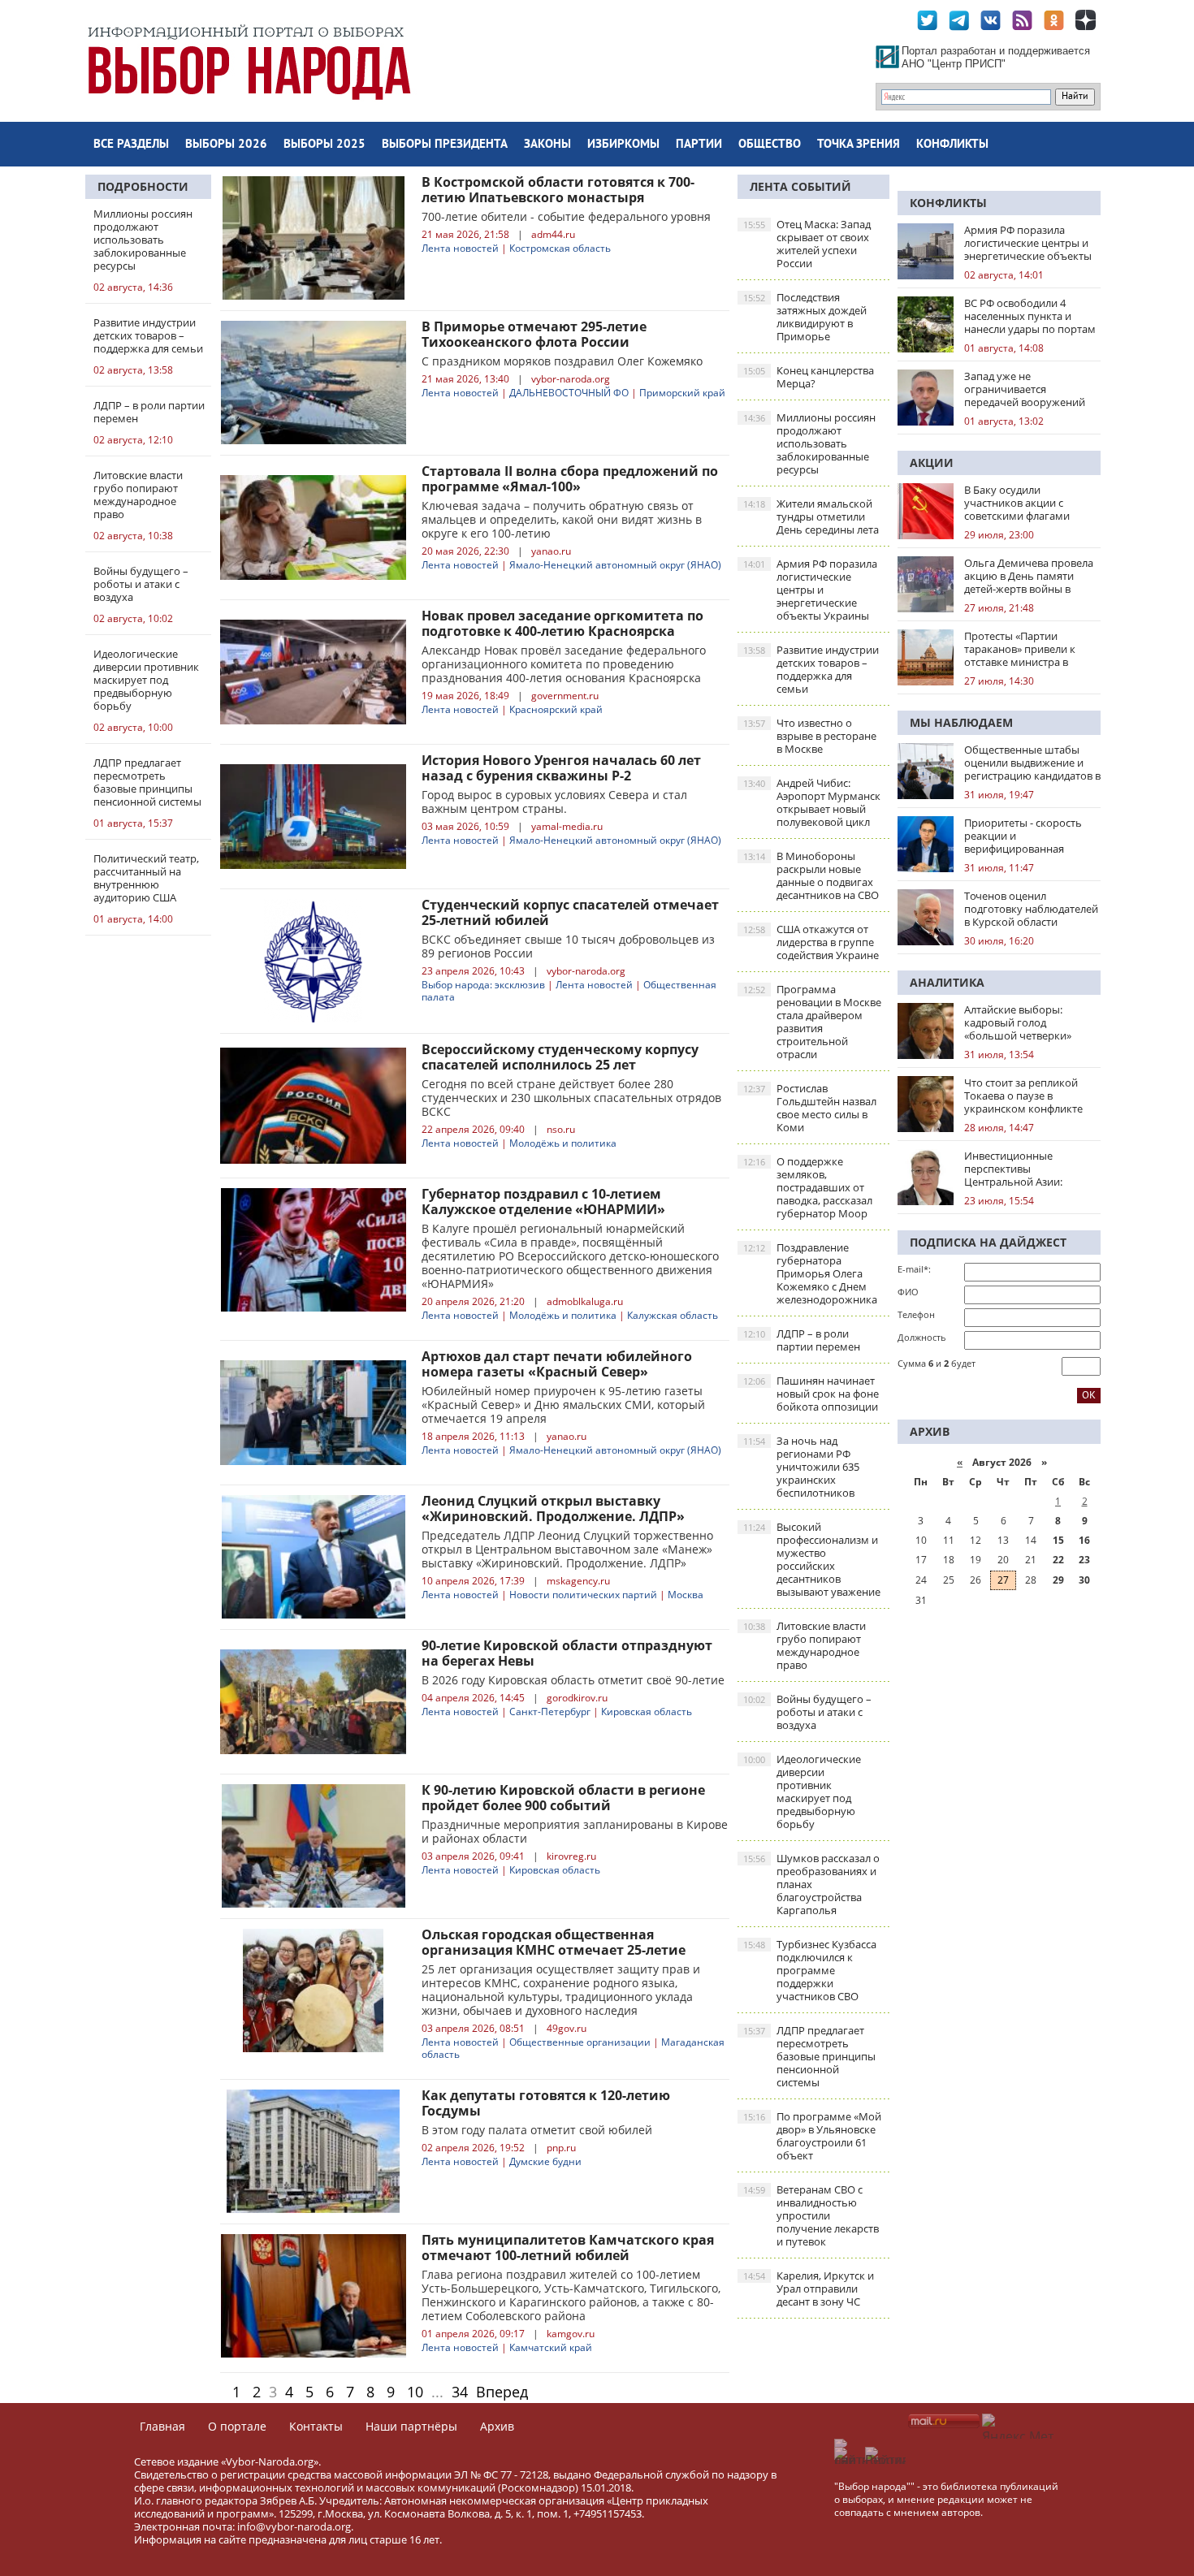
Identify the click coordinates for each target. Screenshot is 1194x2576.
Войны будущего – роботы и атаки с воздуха (807, 1712)
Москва (686, 1595)
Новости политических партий (583, 1595)
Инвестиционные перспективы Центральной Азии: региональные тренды (1021, 1169)
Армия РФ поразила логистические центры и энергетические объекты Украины (810, 590)
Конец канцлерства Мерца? (809, 377)
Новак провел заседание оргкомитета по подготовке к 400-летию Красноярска (562, 623)
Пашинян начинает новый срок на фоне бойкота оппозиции (811, 1394)
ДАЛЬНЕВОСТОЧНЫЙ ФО (569, 393)
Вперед (502, 2392)
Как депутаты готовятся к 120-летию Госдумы (546, 2103)
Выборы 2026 (226, 145)
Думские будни (545, 2161)
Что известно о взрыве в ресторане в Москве (810, 736)
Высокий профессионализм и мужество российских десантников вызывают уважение (812, 1559)
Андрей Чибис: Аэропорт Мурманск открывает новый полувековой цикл (812, 802)
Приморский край (682, 393)
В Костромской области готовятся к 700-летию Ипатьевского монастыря (558, 190)
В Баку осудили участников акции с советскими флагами (1017, 503)
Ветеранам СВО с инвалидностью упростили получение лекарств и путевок (811, 2215)
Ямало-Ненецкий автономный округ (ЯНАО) (615, 565)
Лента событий (800, 186)
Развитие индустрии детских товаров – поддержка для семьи (811, 669)
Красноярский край (556, 709)
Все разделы (131, 145)
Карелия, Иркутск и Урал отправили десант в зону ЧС (809, 2289)
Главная (162, 2426)
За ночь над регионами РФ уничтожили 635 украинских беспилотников (801, 1467)
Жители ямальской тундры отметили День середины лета (811, 516)
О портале (237, 2426)
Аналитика (947, 982)
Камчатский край (551, 2347)
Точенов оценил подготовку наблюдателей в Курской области (1031, 909)
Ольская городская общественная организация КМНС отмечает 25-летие (554, 1942)
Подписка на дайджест (988, 1242)
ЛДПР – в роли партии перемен (802, 1340)
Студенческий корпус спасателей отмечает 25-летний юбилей (570, 912)
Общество (770, 145)
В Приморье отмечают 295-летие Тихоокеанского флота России (534, 334)
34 (460, 2392)
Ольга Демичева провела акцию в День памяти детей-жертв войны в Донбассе (1029, 576)
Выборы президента (445, 145)
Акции (932, 462)
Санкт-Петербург (550, 1712)
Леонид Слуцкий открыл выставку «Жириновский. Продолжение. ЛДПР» (553, 1508)
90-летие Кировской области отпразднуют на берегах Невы (567, 1653)
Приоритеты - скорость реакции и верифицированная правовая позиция (1023, 836)
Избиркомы (623, 145)
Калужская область (673, 1315)
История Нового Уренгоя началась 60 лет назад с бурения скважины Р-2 (561, 768)
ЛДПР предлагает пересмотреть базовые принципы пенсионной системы (809, 2056)
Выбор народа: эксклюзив (483, 985)
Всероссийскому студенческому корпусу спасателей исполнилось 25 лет (560, 1057)
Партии (699, 145)
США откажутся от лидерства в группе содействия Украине (811, 942)
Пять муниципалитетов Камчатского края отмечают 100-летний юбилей (568, 2248)
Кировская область (647, 1712)
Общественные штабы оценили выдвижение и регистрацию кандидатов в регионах (1032, 763)
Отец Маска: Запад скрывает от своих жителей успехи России (807, 244)
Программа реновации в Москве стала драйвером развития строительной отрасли (812, 1022)
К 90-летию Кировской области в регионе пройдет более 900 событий (563, 1798)
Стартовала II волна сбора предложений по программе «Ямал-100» (570, 479)
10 (415, 2392)
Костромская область (560, 248)
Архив (497, 2426)
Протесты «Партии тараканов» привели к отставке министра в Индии (1020, 649)
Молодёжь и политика (563, 1143)
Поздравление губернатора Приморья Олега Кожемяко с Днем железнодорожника (810, 1273)
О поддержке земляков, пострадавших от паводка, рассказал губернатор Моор (808, 1187)
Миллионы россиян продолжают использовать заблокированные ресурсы (809, 443)
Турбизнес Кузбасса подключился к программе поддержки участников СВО (810, 1970)
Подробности (143, 186)
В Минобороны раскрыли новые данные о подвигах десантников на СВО (811, 875)
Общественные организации (580, 2042)
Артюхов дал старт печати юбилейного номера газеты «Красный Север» (557, 1364)
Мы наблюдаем (961, 722)
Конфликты (952, 145)
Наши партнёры (411, 2426)
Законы (547, 145)
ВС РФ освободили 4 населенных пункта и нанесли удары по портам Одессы (1030, 316)
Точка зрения (859, 145)
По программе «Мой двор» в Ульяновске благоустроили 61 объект (812, 2136)
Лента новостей (460, 248)
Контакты (316, 2426)
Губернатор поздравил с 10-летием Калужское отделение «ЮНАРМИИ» (543, 1202)
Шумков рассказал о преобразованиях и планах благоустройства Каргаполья (811, 1884)
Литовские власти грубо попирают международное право (805, 1645)
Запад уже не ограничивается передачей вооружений (1025, 389)
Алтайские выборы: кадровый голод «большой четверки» (1018, 1022)
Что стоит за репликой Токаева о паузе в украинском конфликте (1023, 1096)
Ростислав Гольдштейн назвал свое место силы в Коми (810, 1108)
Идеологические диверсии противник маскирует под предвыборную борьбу (802, 1792)
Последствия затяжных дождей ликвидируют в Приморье (805, 317)
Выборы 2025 (324, 145)
